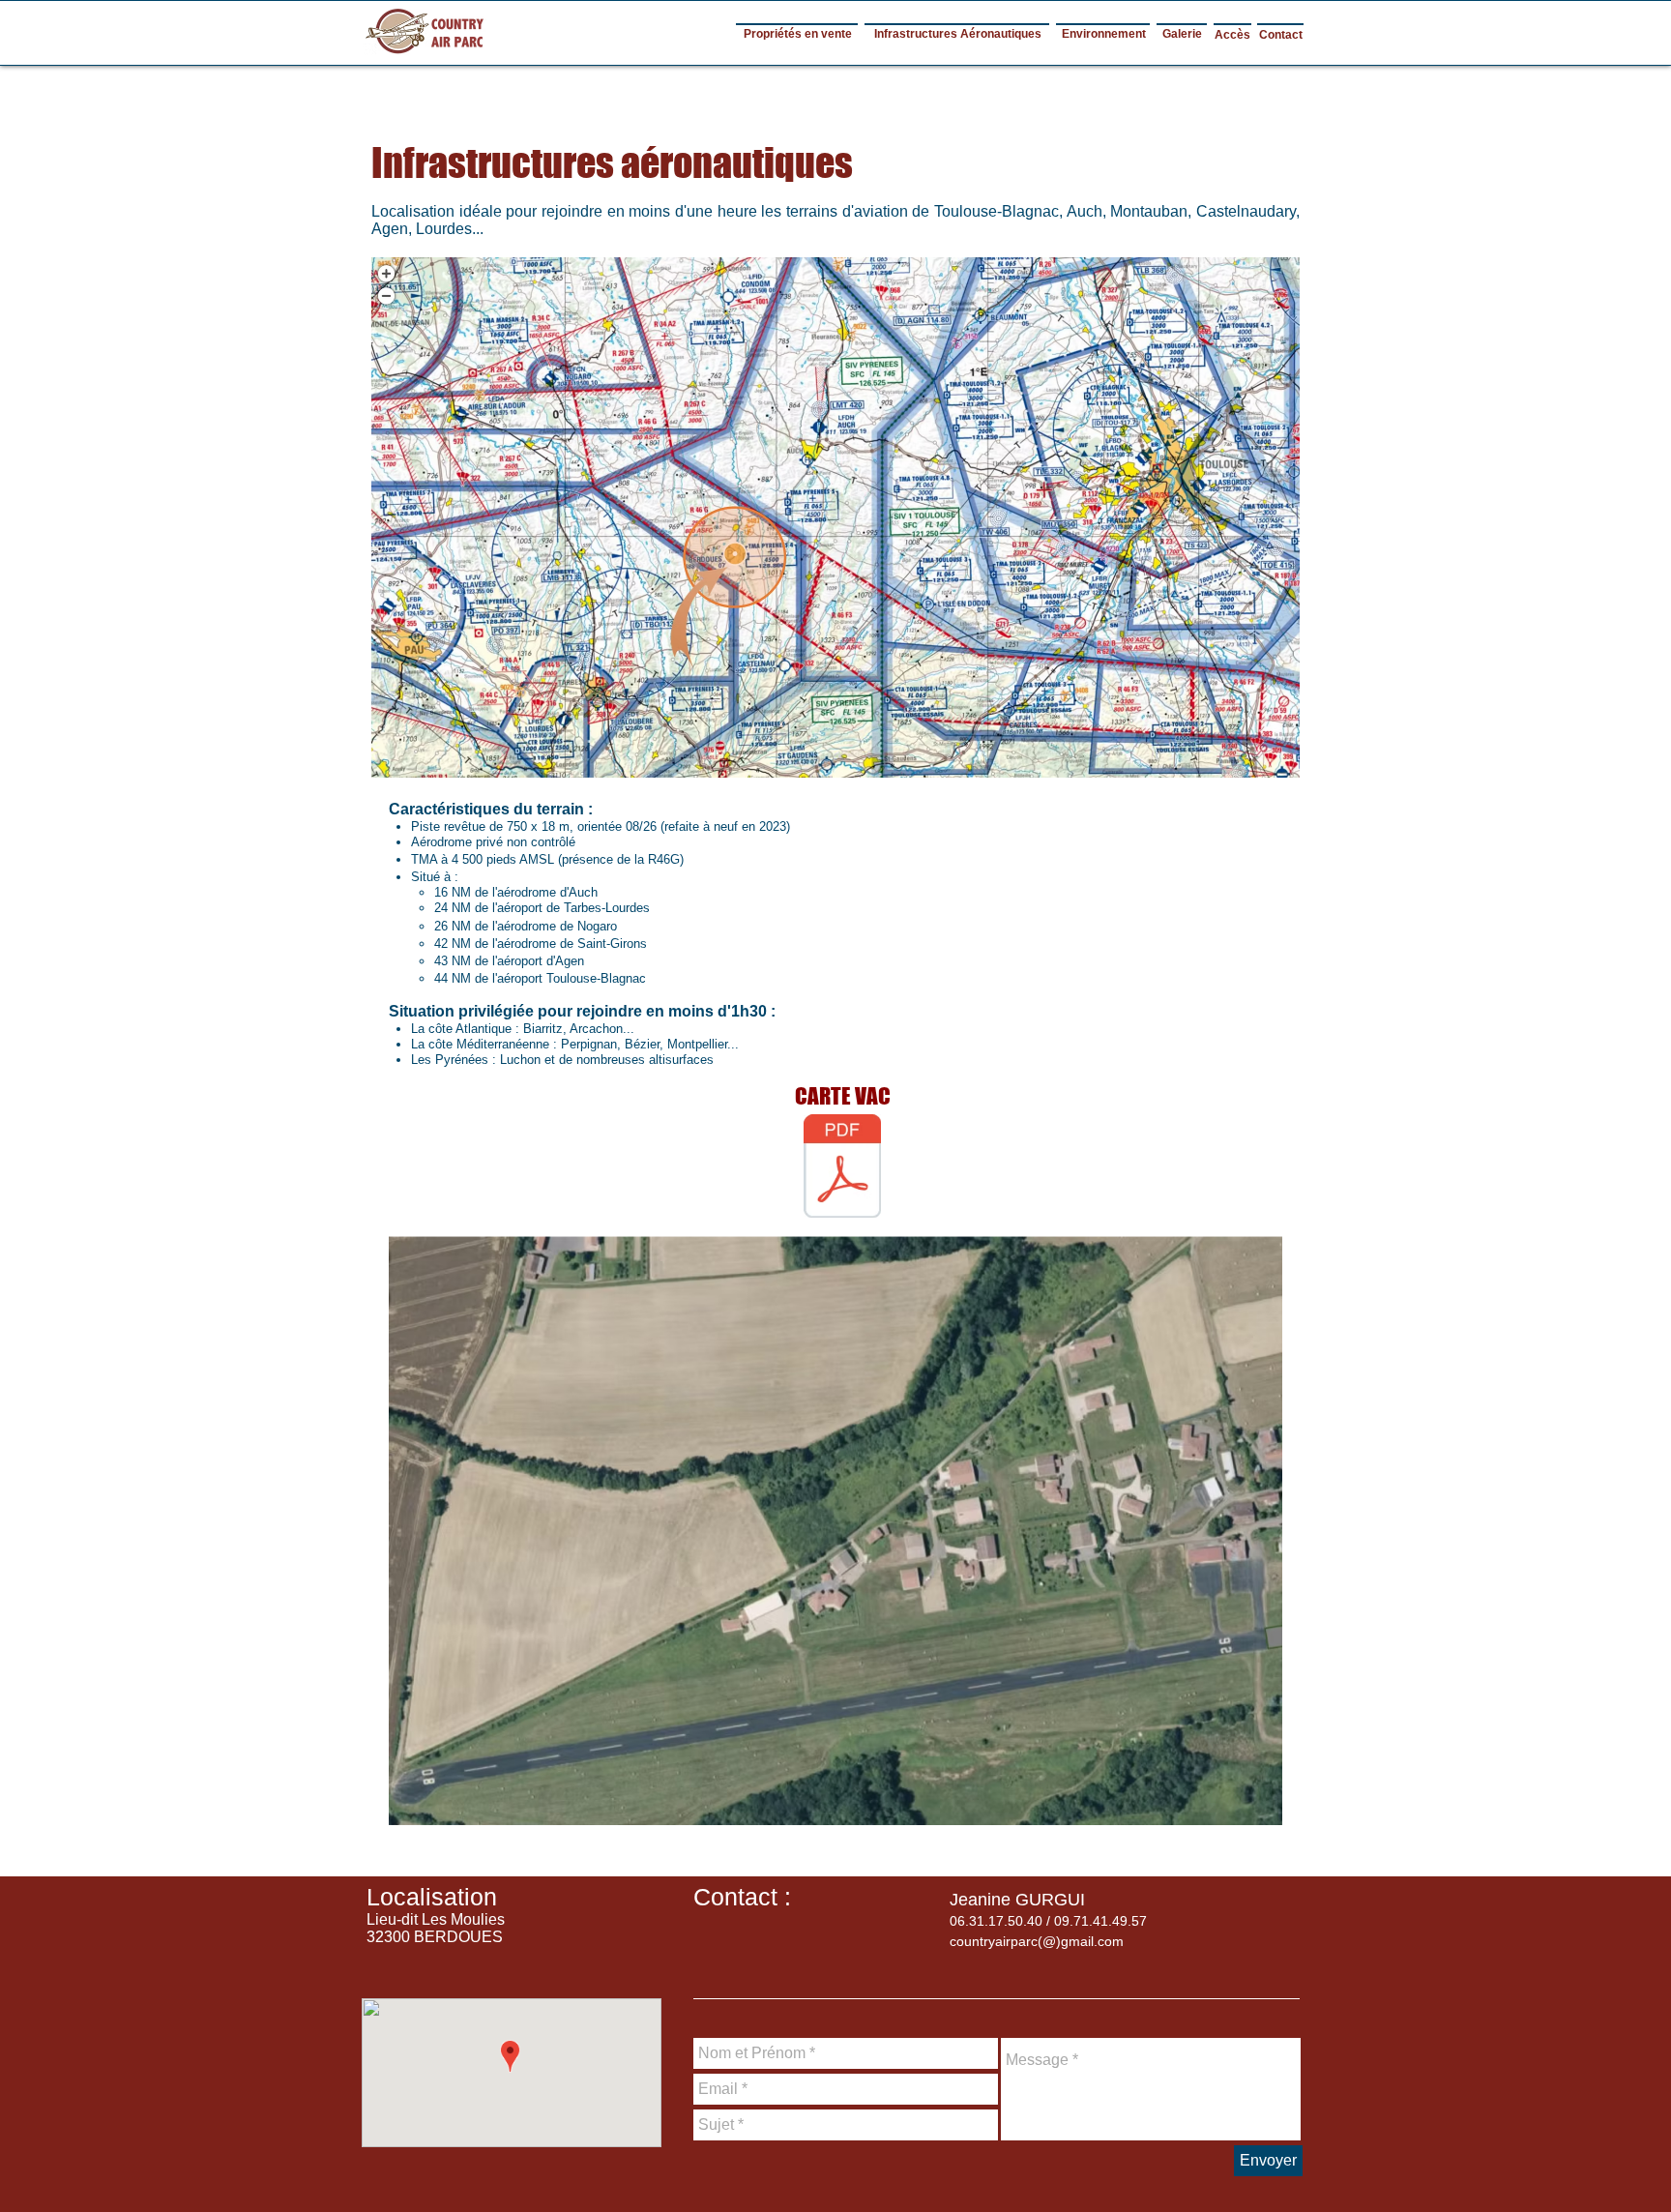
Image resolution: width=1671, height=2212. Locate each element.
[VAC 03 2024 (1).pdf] (842, 1168)
